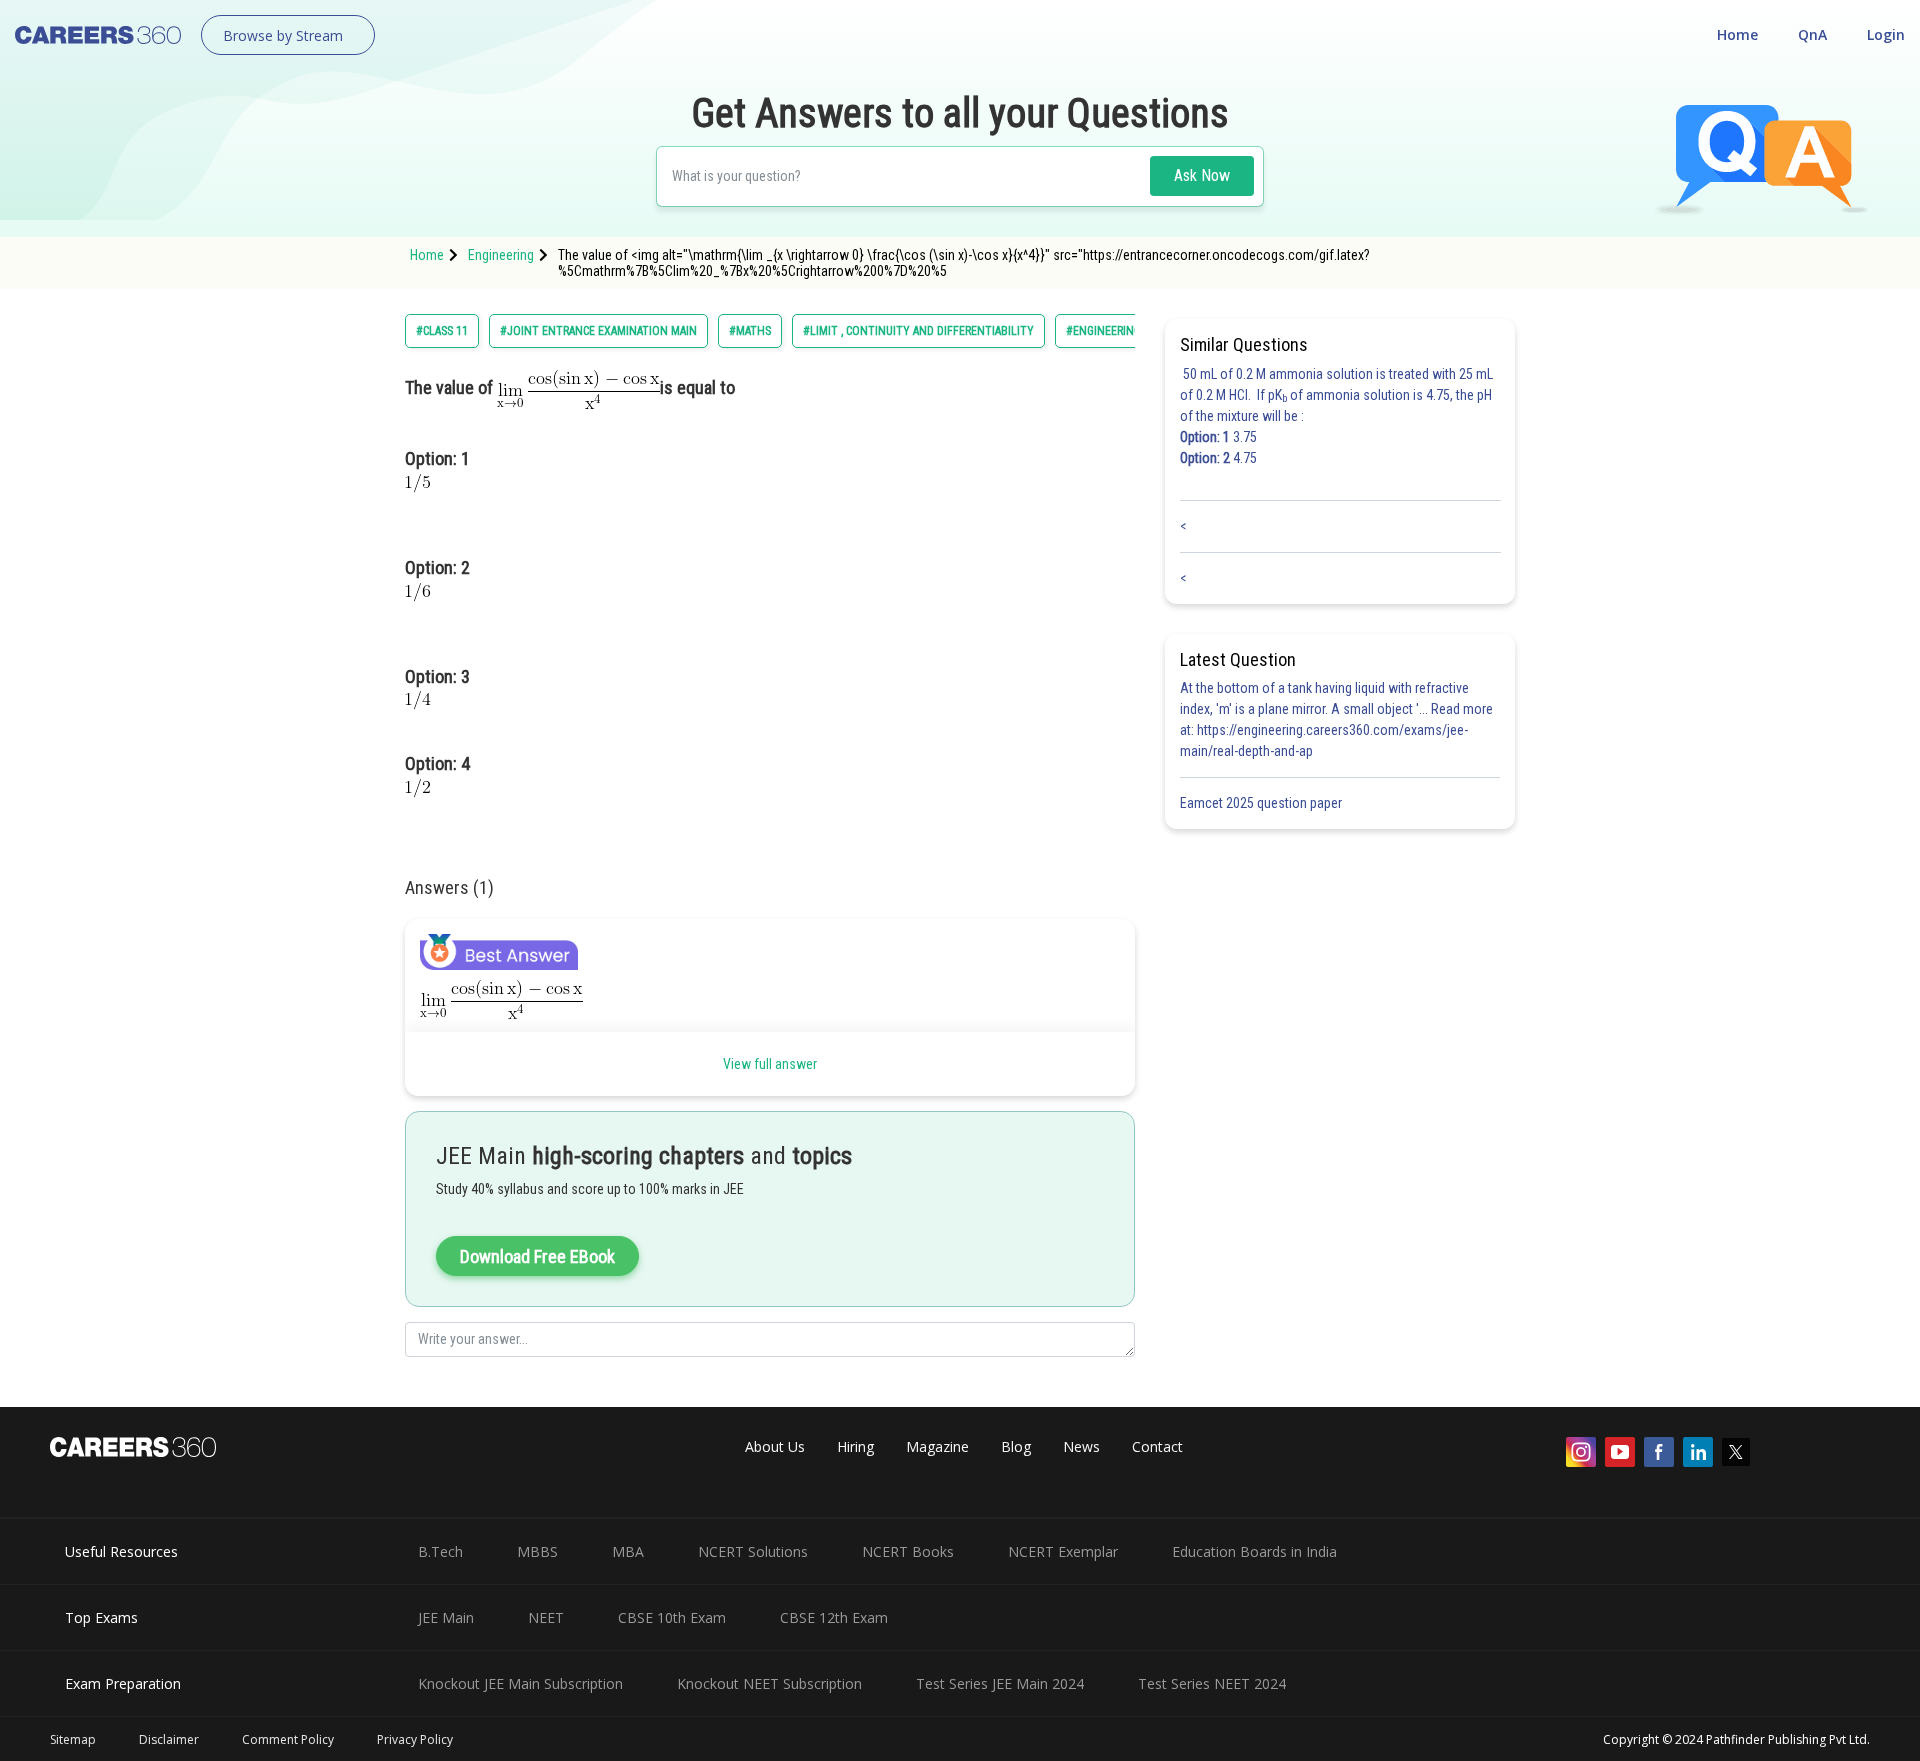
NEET (546, 1617)
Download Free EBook (537, 1256)
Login (1886, 34)
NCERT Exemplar (1063, 1551)
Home (1737, 34)
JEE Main (446, 1617)
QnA (1812, 34)
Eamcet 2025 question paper (1262, 803)
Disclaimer (169, 1739)
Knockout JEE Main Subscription (520, 1683)
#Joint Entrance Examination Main (598, 331)
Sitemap (73, 1739)
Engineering (501, 255)
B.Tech (440, 1551)
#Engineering (1103, 331)
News (1081, 1446)
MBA (628, 1551)
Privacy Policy (415, 1739)
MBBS (537, 1551)
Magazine (937, 1446)
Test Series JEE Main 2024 (1000, 1683)
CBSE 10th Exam (672, 1617)
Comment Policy (288, 1739)
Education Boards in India (1254, 1551)
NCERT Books (908, 1551)
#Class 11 (442, 331)
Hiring (855, 1446)
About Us (775, 1446)
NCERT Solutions (753, 1551)
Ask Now (1202, 175)
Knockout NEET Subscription (769, 1683)
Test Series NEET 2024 (1212, 1683)
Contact (1157, 1446)
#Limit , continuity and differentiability (918, 331)
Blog (1016, 1446)
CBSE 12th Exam (834, 1617)
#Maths (750, 331)
